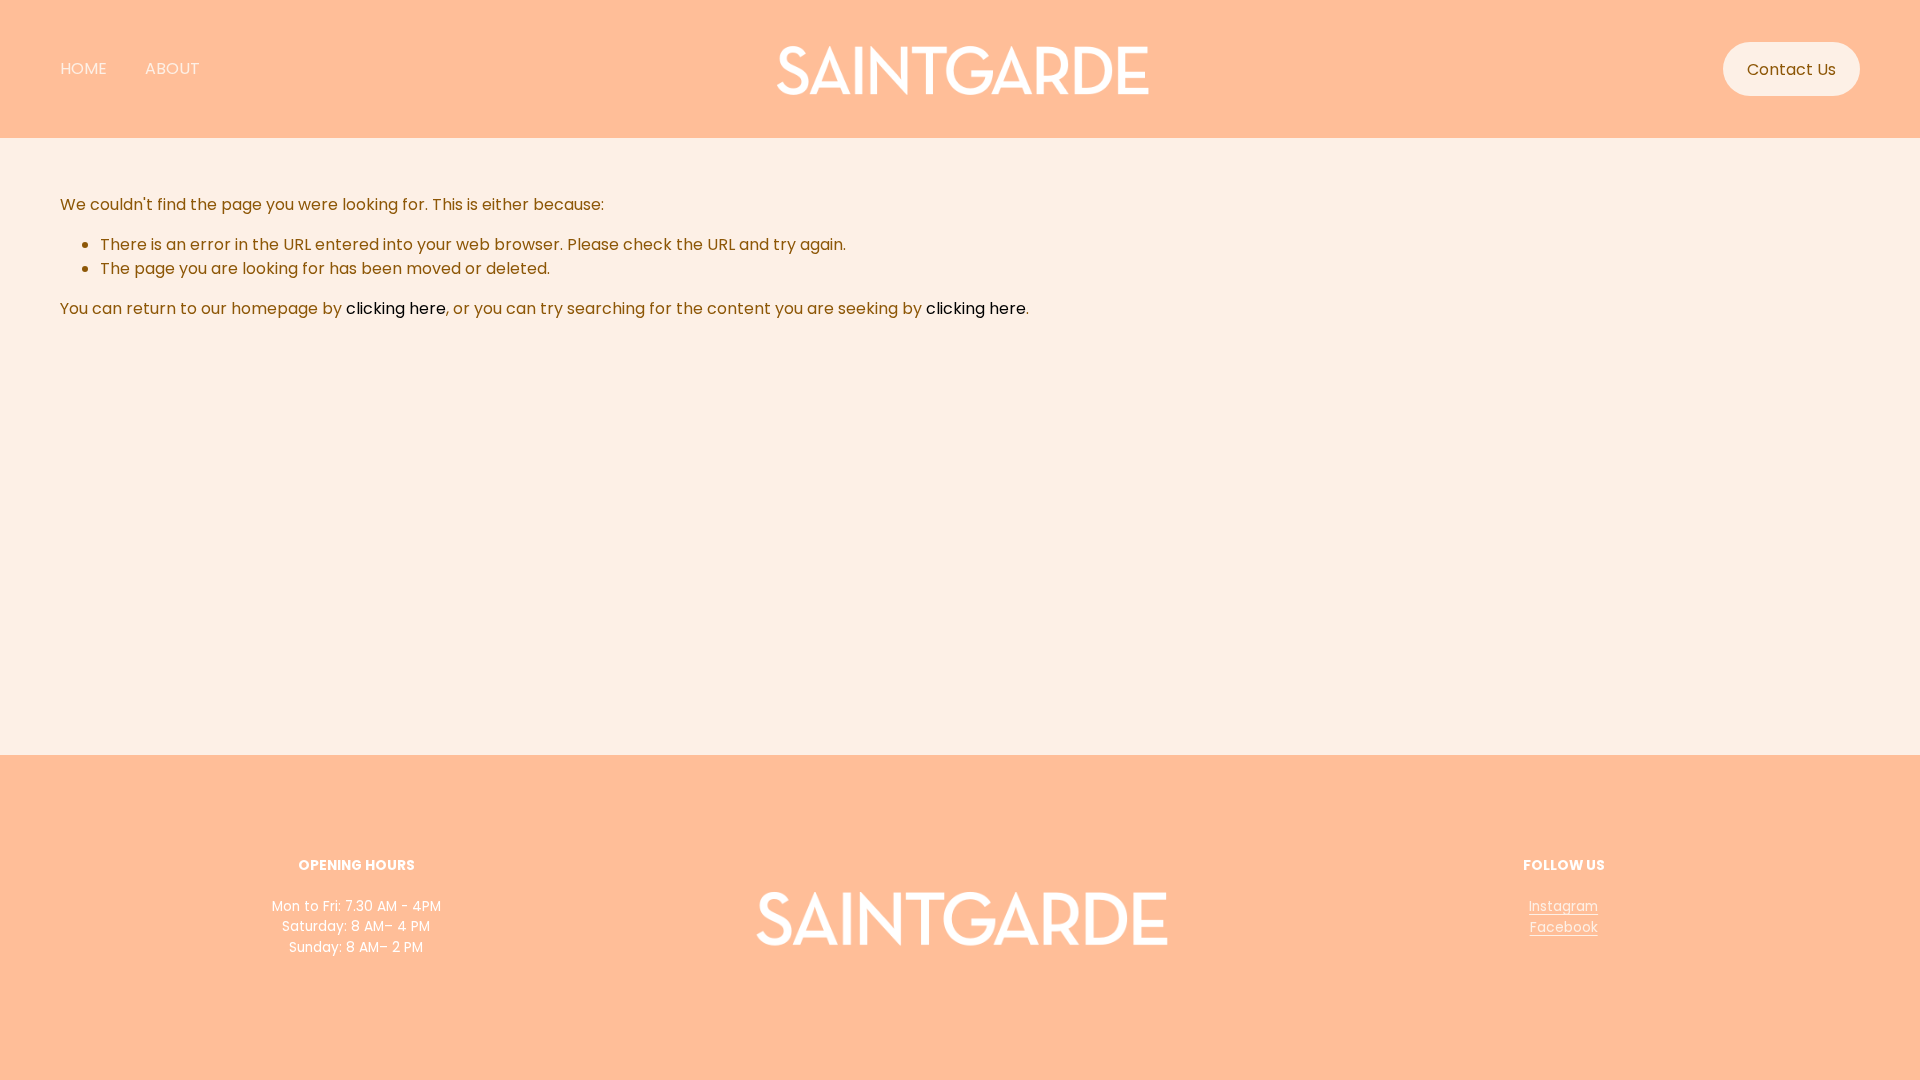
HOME (83, 68)
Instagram (1563, 906)
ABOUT (172, 68)
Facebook (1564, 927)
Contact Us (1791, 69)
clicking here (396, 308)
